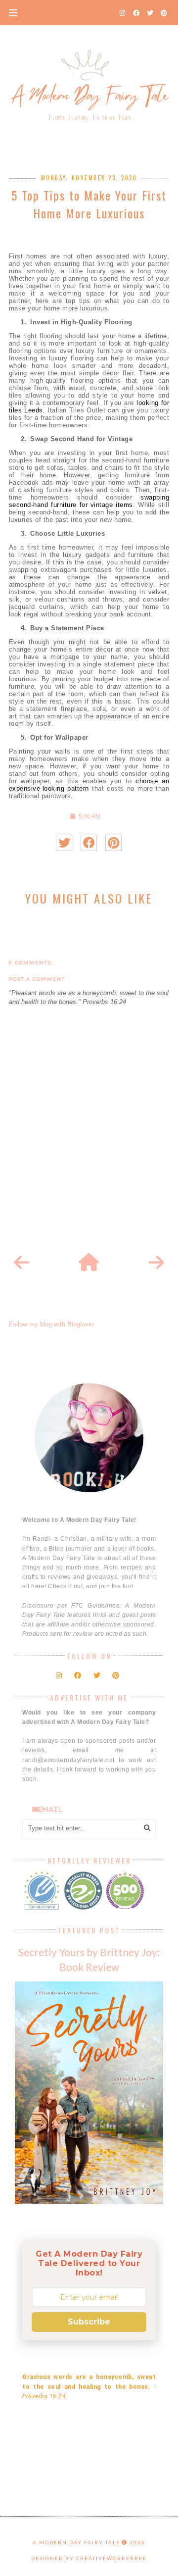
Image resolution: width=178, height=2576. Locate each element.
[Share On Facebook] (89, 843)
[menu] (13, 12)
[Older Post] (156, 1263)
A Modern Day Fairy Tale (76, 2542)
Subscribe (89, 2322)
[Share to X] (64, 843)
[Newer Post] (22, 1263)
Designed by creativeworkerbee (89, 2558)
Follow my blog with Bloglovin (51, 1324)
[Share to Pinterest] (113, 843)
